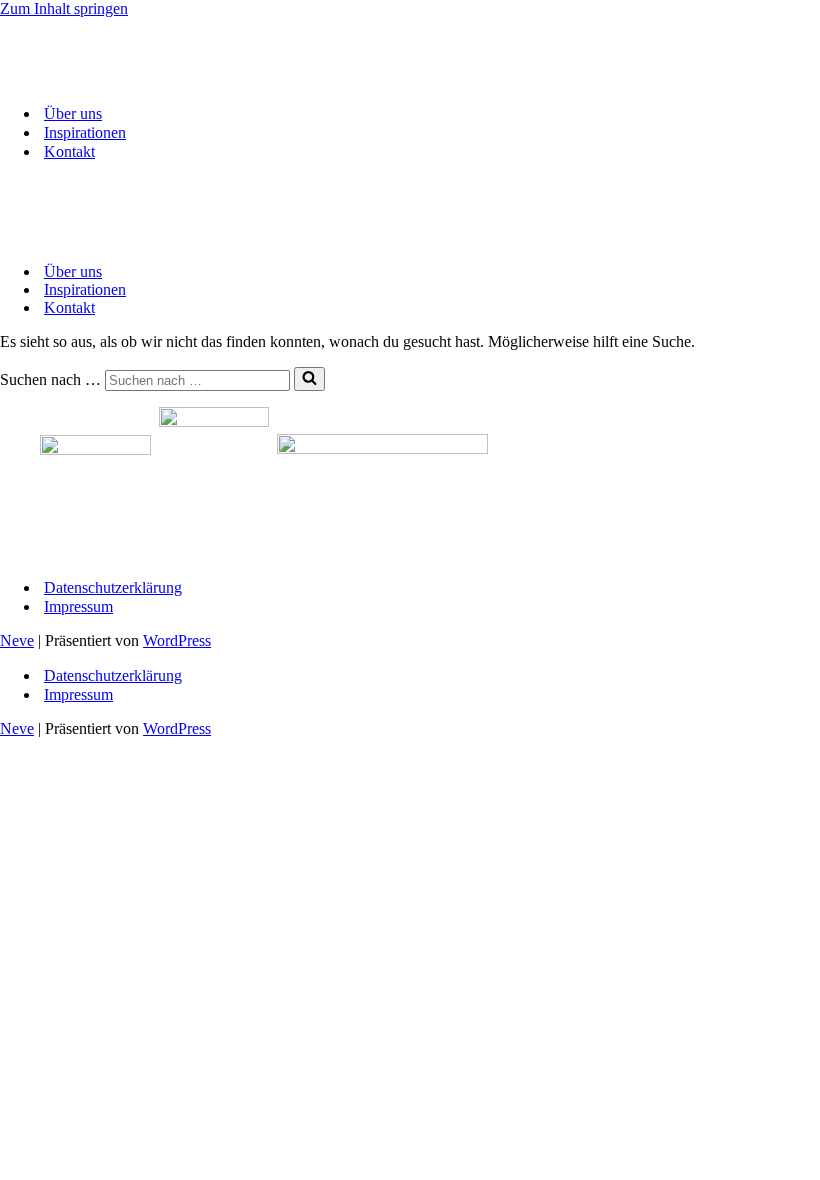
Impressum (78, 606)
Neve (17, 640)
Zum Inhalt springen (64, 8)
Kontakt (69, 151)
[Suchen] (309, 379)
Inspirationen (85, 132)
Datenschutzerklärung (113, 587)
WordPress (177, 640)
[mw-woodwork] (100, 78)
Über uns (73, 113)
